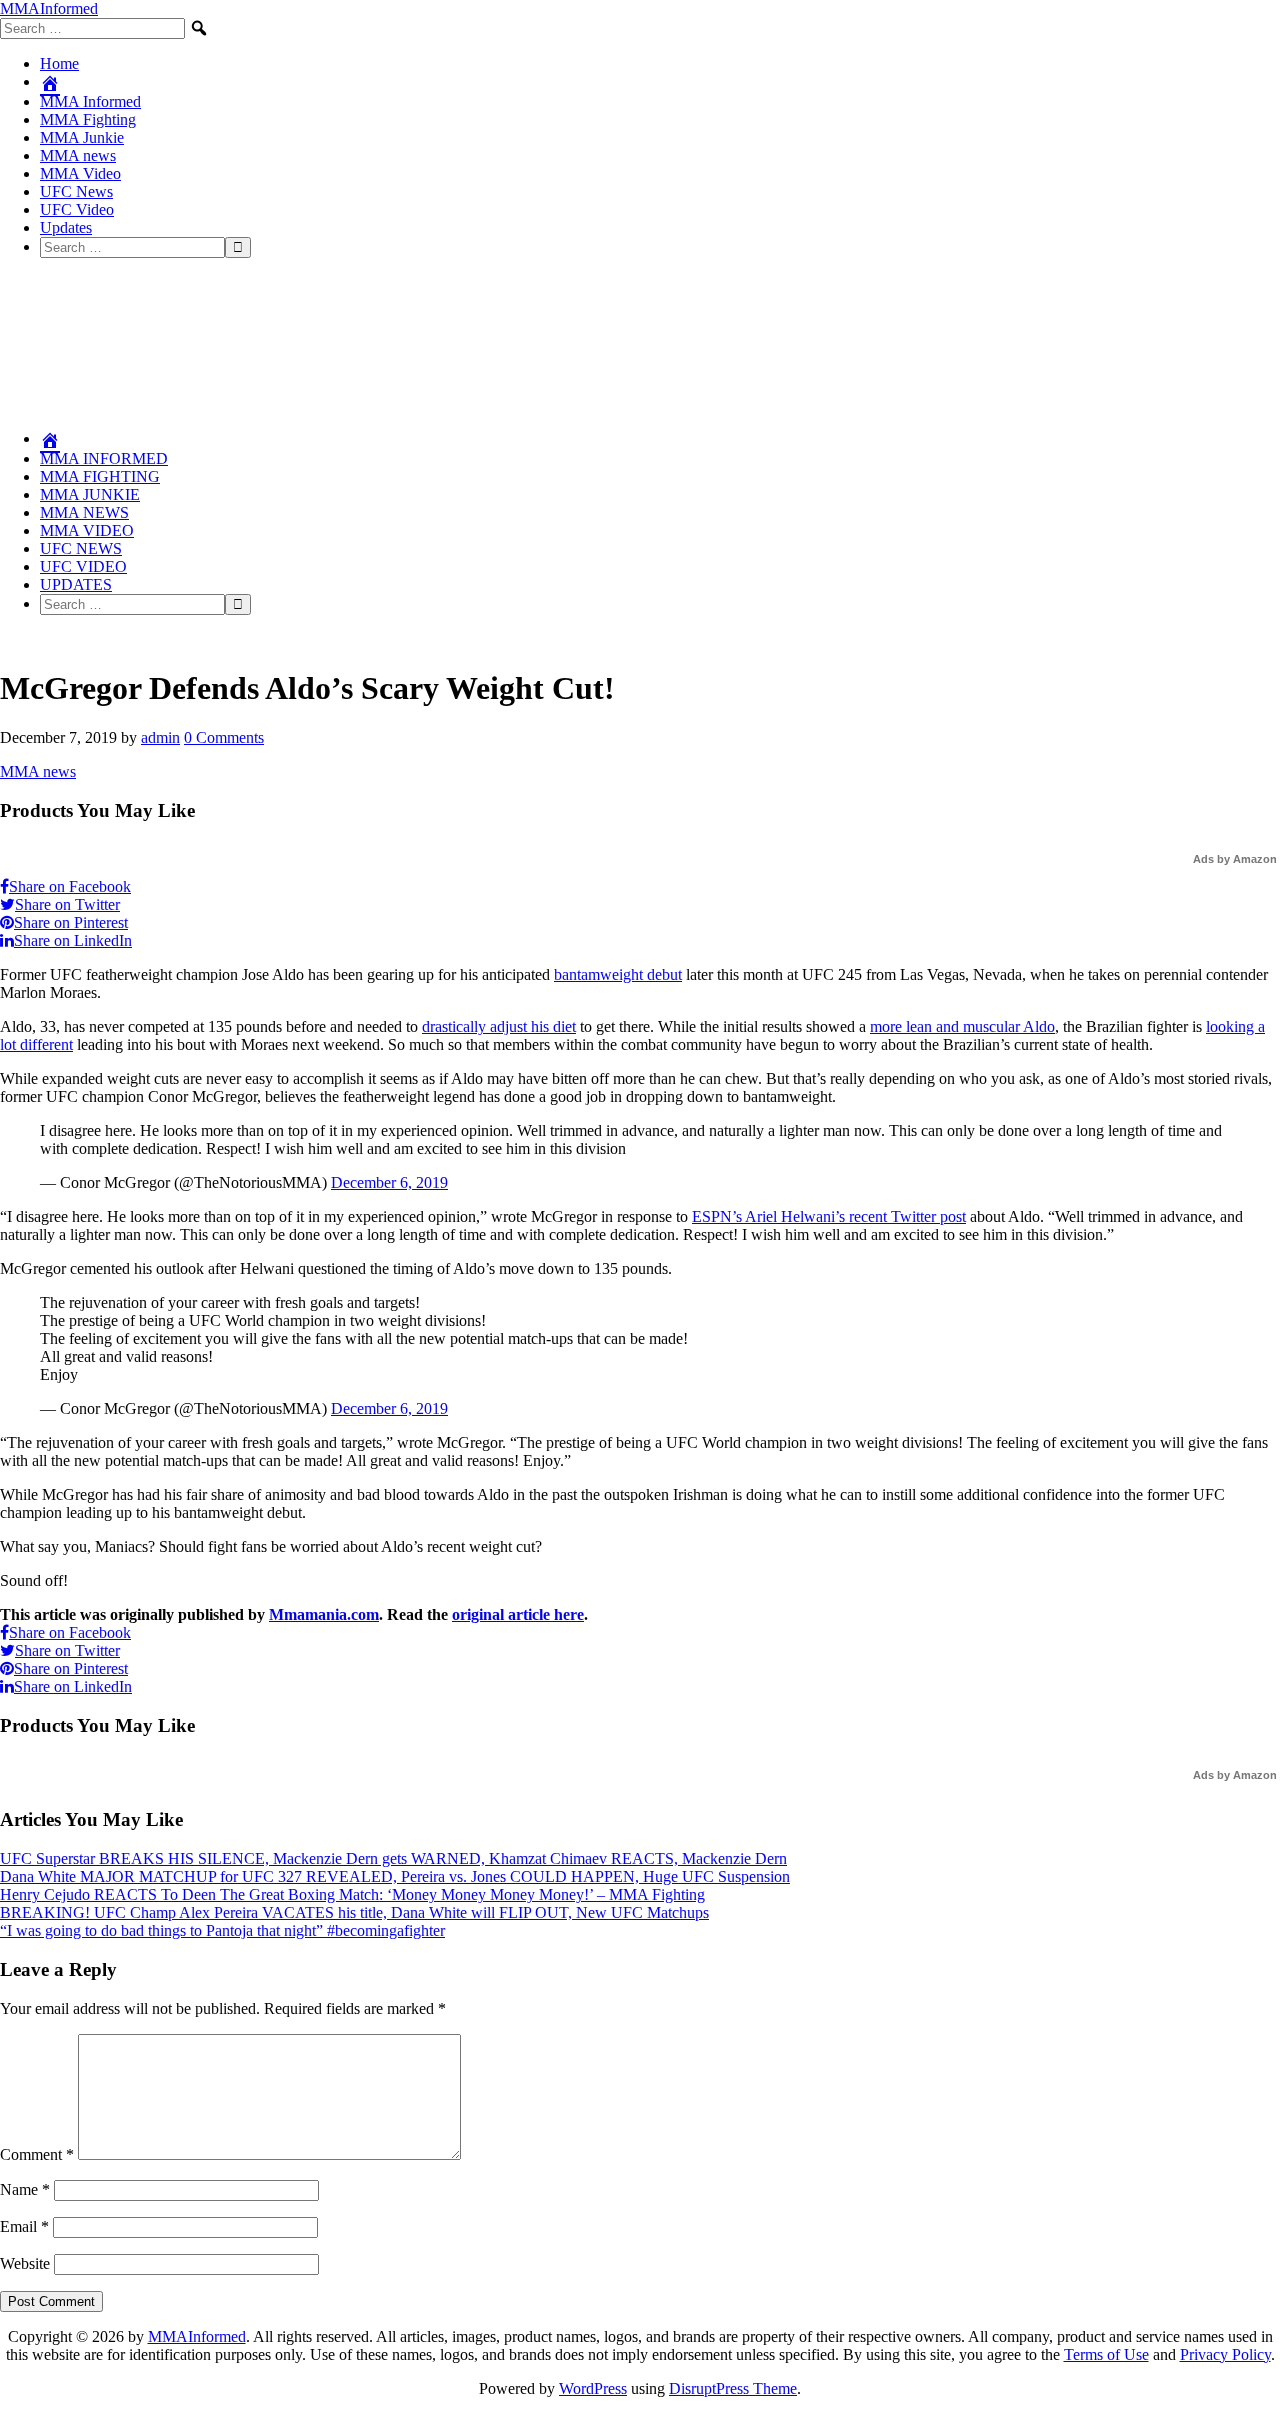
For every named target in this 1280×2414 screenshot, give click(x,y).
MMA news (78, 155)
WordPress (593, 2388)
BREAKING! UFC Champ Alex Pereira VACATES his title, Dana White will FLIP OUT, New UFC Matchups (354, 1912)
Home (59, 63)
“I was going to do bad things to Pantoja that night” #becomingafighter (222, 1930)
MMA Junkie (82, 137)
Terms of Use (1106, 2354)
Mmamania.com (324, 1614)
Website (25, 2263)
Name (25, 2189)
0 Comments (224, 737)
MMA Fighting (88, 119)
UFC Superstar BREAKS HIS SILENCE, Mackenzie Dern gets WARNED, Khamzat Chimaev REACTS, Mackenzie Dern (393, 1858)
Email (24, 2226)
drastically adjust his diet (499, 1026)
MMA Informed (90, 101)
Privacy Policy (1225, 2354)
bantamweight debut (618, 974)
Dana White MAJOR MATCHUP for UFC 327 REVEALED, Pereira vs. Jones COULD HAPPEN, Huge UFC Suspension (395, 1876)
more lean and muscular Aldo (962, 1026)
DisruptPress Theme (733, 2388)
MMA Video (80, 173)
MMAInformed (49, 8)
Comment (37, 2154)
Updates (66, 227)
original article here (518, 1614)
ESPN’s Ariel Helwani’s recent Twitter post (829, 1216)
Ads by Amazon (1235, 859)
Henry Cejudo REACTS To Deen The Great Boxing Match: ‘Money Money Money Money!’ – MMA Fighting (352, 1894)
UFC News (76, 191)
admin (160, 737)
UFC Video (77, 209)
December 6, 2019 (389, 1182)
